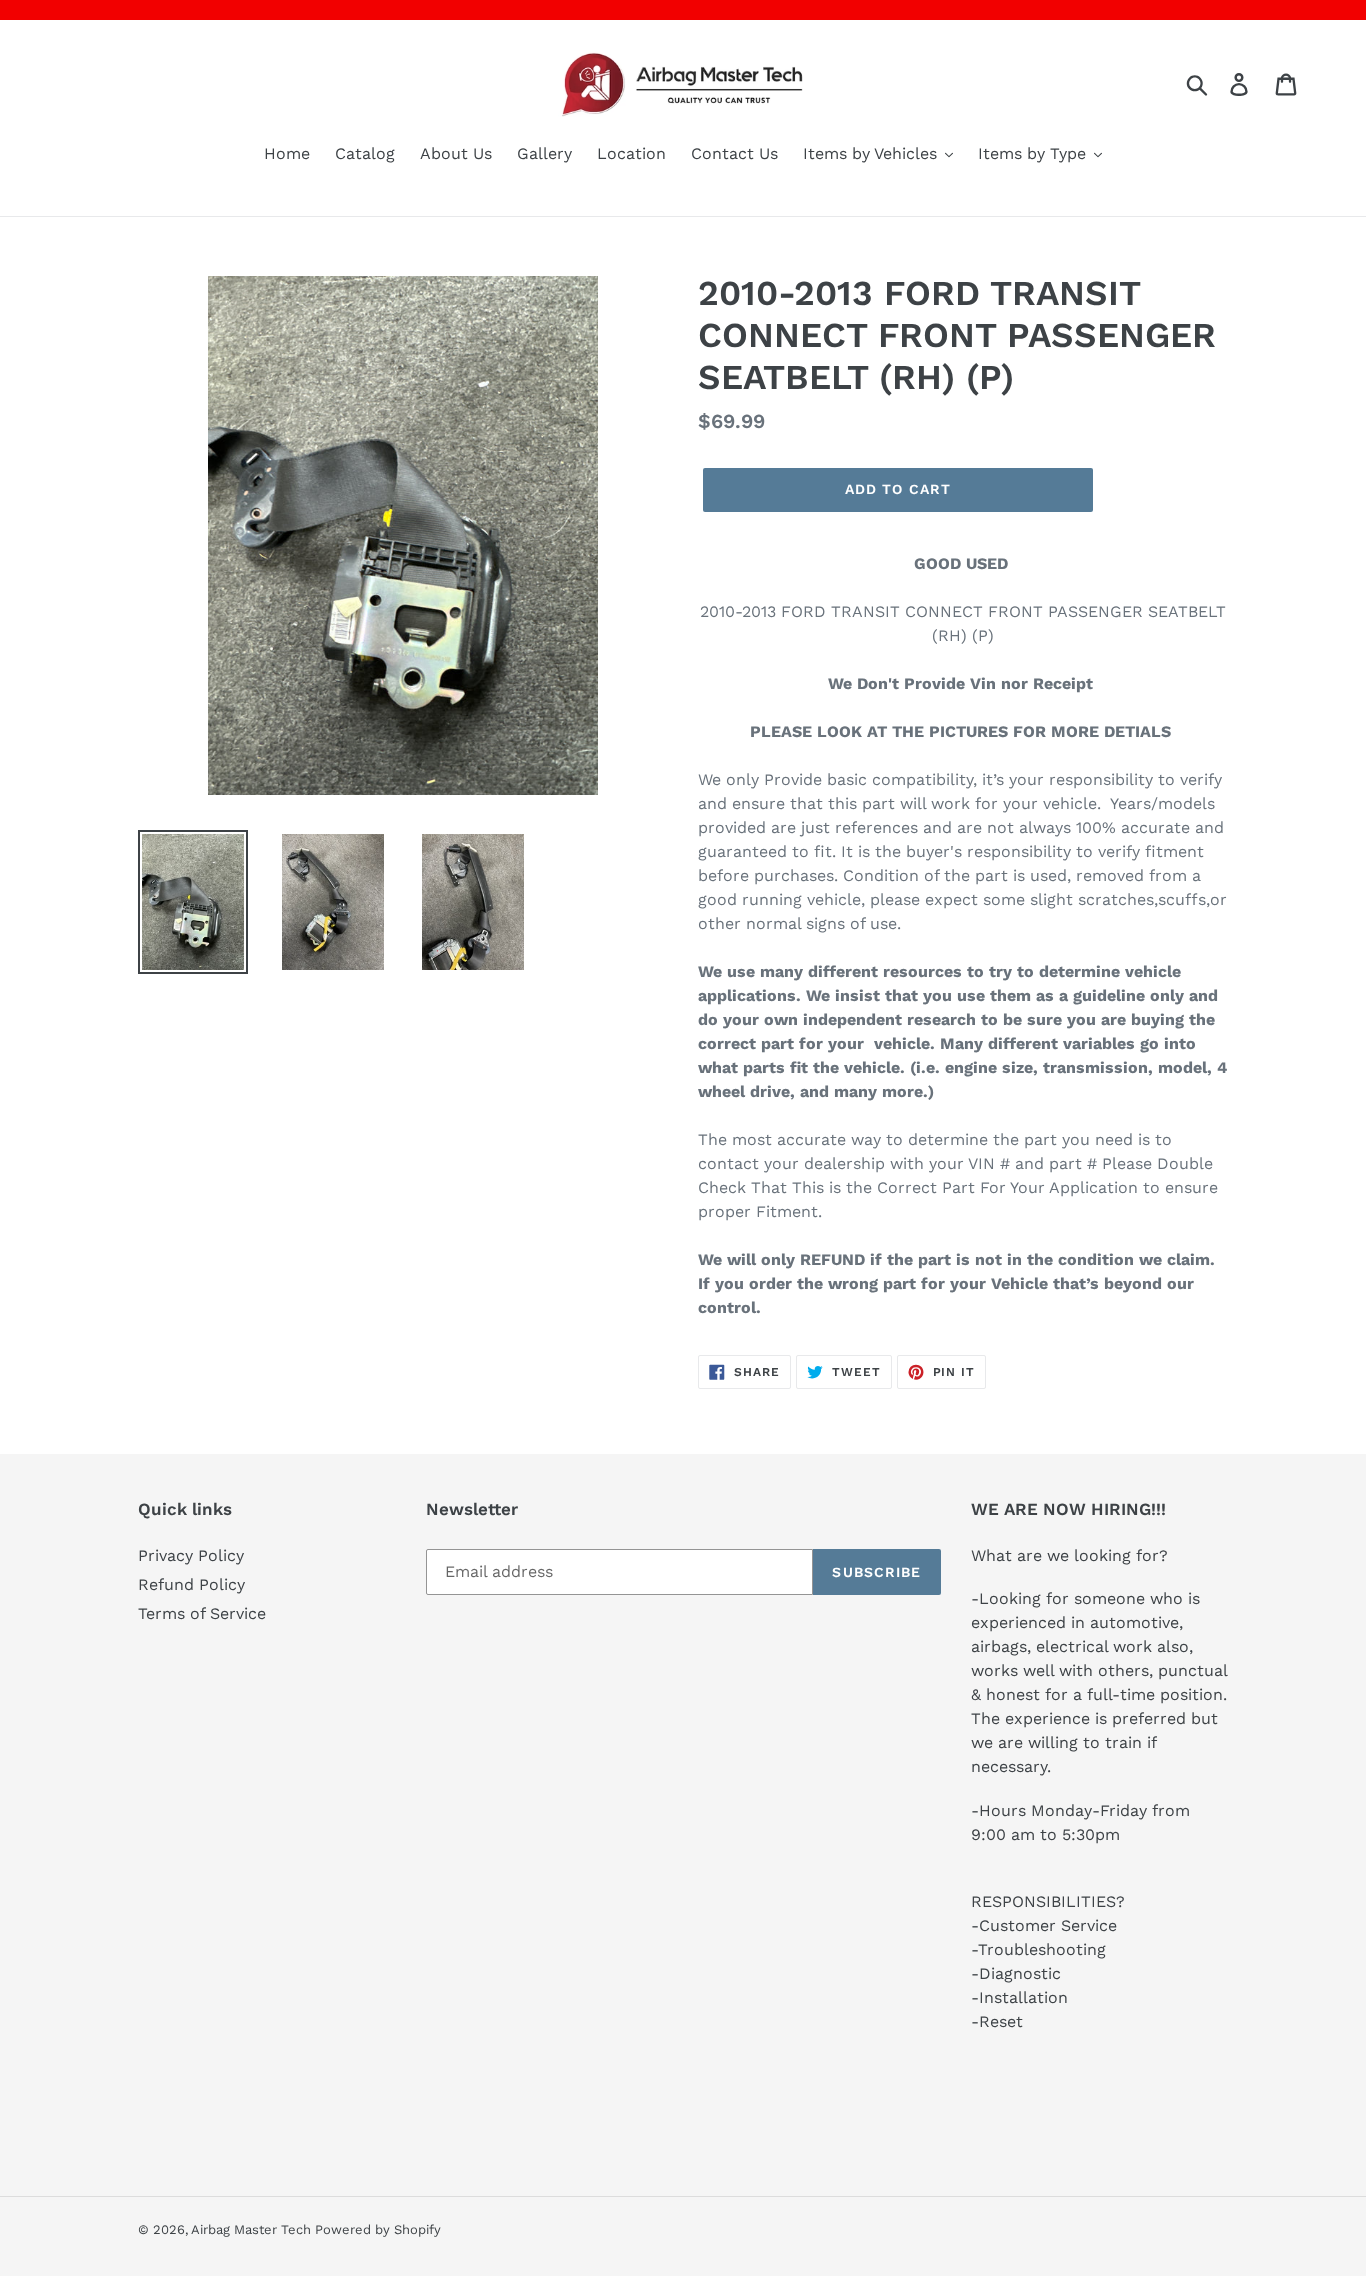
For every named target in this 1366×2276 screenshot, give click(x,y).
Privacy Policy (191, 1555)
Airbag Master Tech (253, 2229)
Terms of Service (202, 1613)
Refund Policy (191, 1584)
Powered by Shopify (378, 2229)
